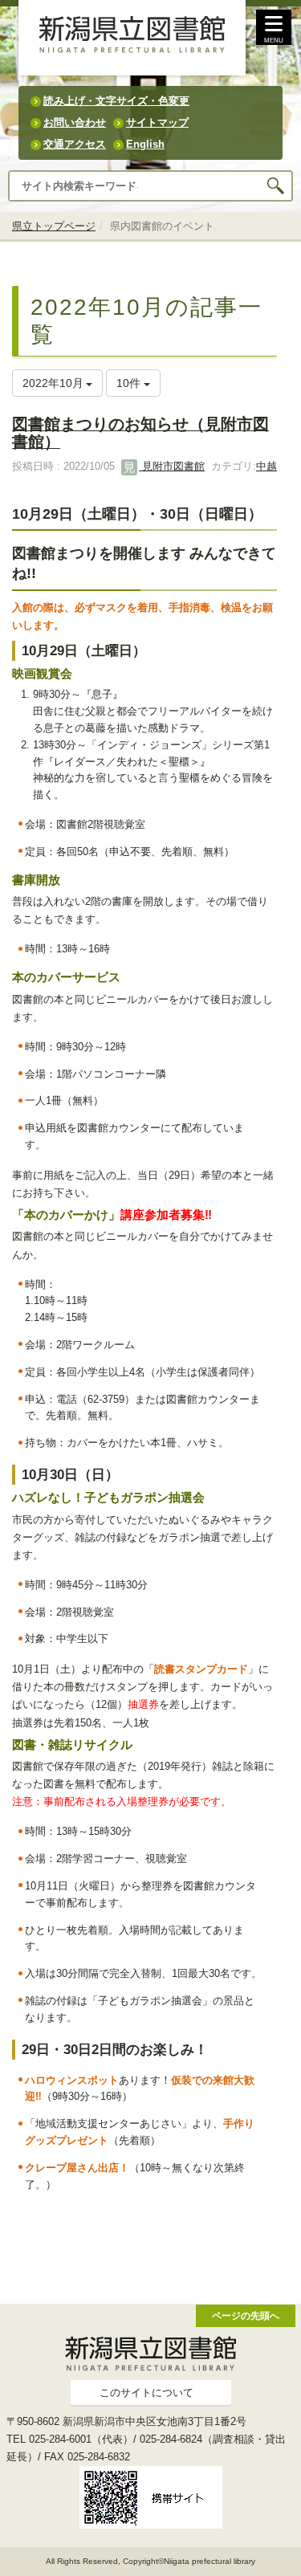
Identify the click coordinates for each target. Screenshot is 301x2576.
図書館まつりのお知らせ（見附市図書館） (140, 432)
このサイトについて (146, 2393)
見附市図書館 (172, 466)
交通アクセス (75, 144)
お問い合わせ (75, 122)
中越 (266, 466)
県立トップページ (54, 226)
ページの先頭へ (246, 2315)
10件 (130, 383)
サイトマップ (157, 122)
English (145, 144)
